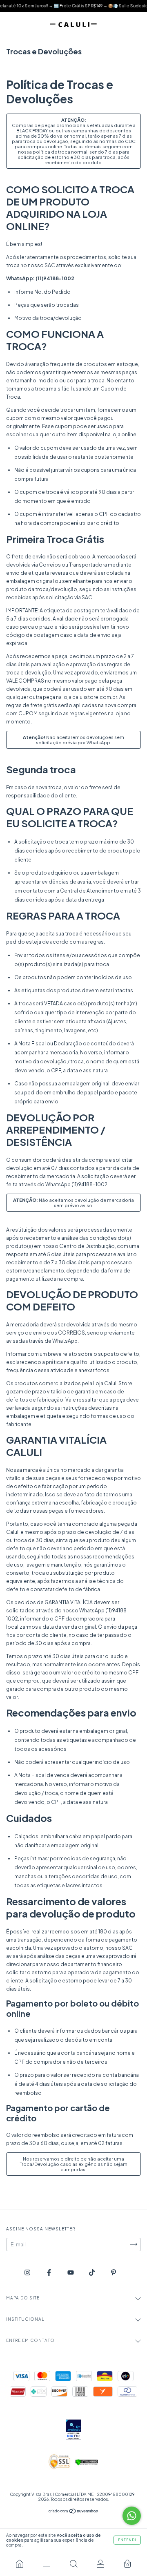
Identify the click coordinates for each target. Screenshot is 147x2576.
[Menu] (47, 2564)
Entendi (127, 2540)
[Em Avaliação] (73, 2430)
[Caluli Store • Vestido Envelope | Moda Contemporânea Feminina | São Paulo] (20, 2564)
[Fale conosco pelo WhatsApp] (132, 2516)
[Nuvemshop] (74, 2512)
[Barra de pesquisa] (73, 2564)
